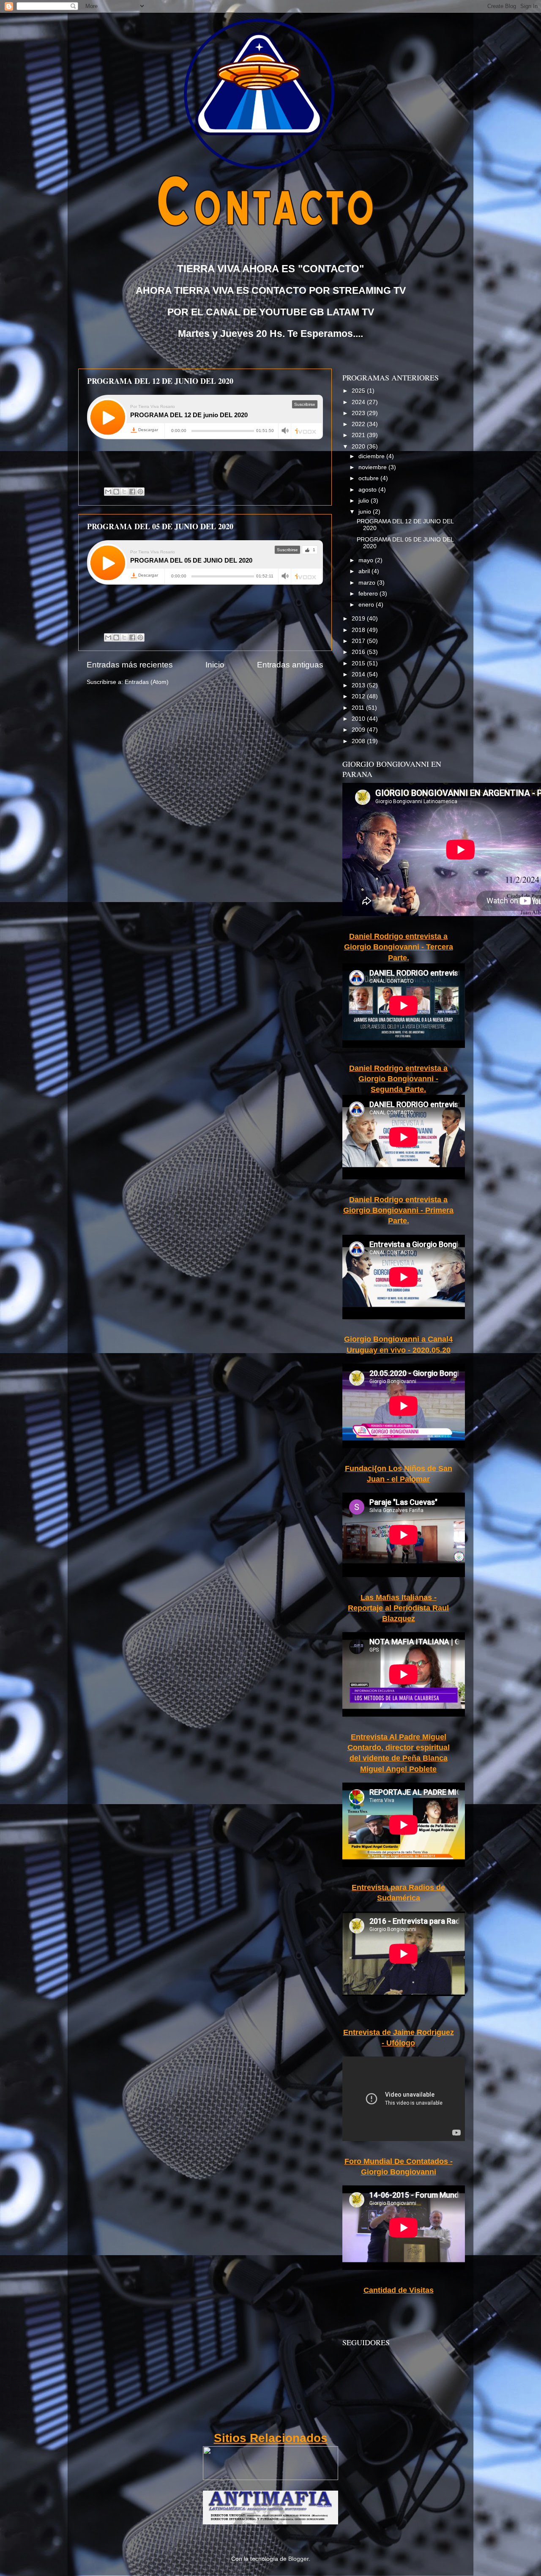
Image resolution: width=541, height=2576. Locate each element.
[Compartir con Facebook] (132, 492)
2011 (359, 708)
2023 (359, 413)
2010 (359, 719)
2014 (359, 674)
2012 (359, 696)
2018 (359, 630)
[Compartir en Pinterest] (140, 492)
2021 (359, 435)
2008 (359, 741)
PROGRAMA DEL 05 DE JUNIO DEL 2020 (160, 526)
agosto (368, 490)
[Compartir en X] (124, 492)
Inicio (215, 665)
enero (367, 605)
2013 (359, 685)
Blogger (298, 2559)
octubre (369, 478)
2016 (359, 652)
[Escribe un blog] (116, 492)
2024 (359, 402)
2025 (359, 391)
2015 (359, 663)
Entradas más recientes (130, 665)
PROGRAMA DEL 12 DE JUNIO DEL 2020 (160, 381)
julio (365, 501)
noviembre (373, 467)
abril (365, 571)
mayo (367, 560)
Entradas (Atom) (147, 682)
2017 (359, 641)
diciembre (372, 456)
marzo (368, 583)
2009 (359, 730)
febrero (369, 594)
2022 (359, 424)
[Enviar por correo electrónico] (108, 492)
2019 (359, 619)
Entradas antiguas (290, 665)
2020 (359, 447)
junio (366, 512)
